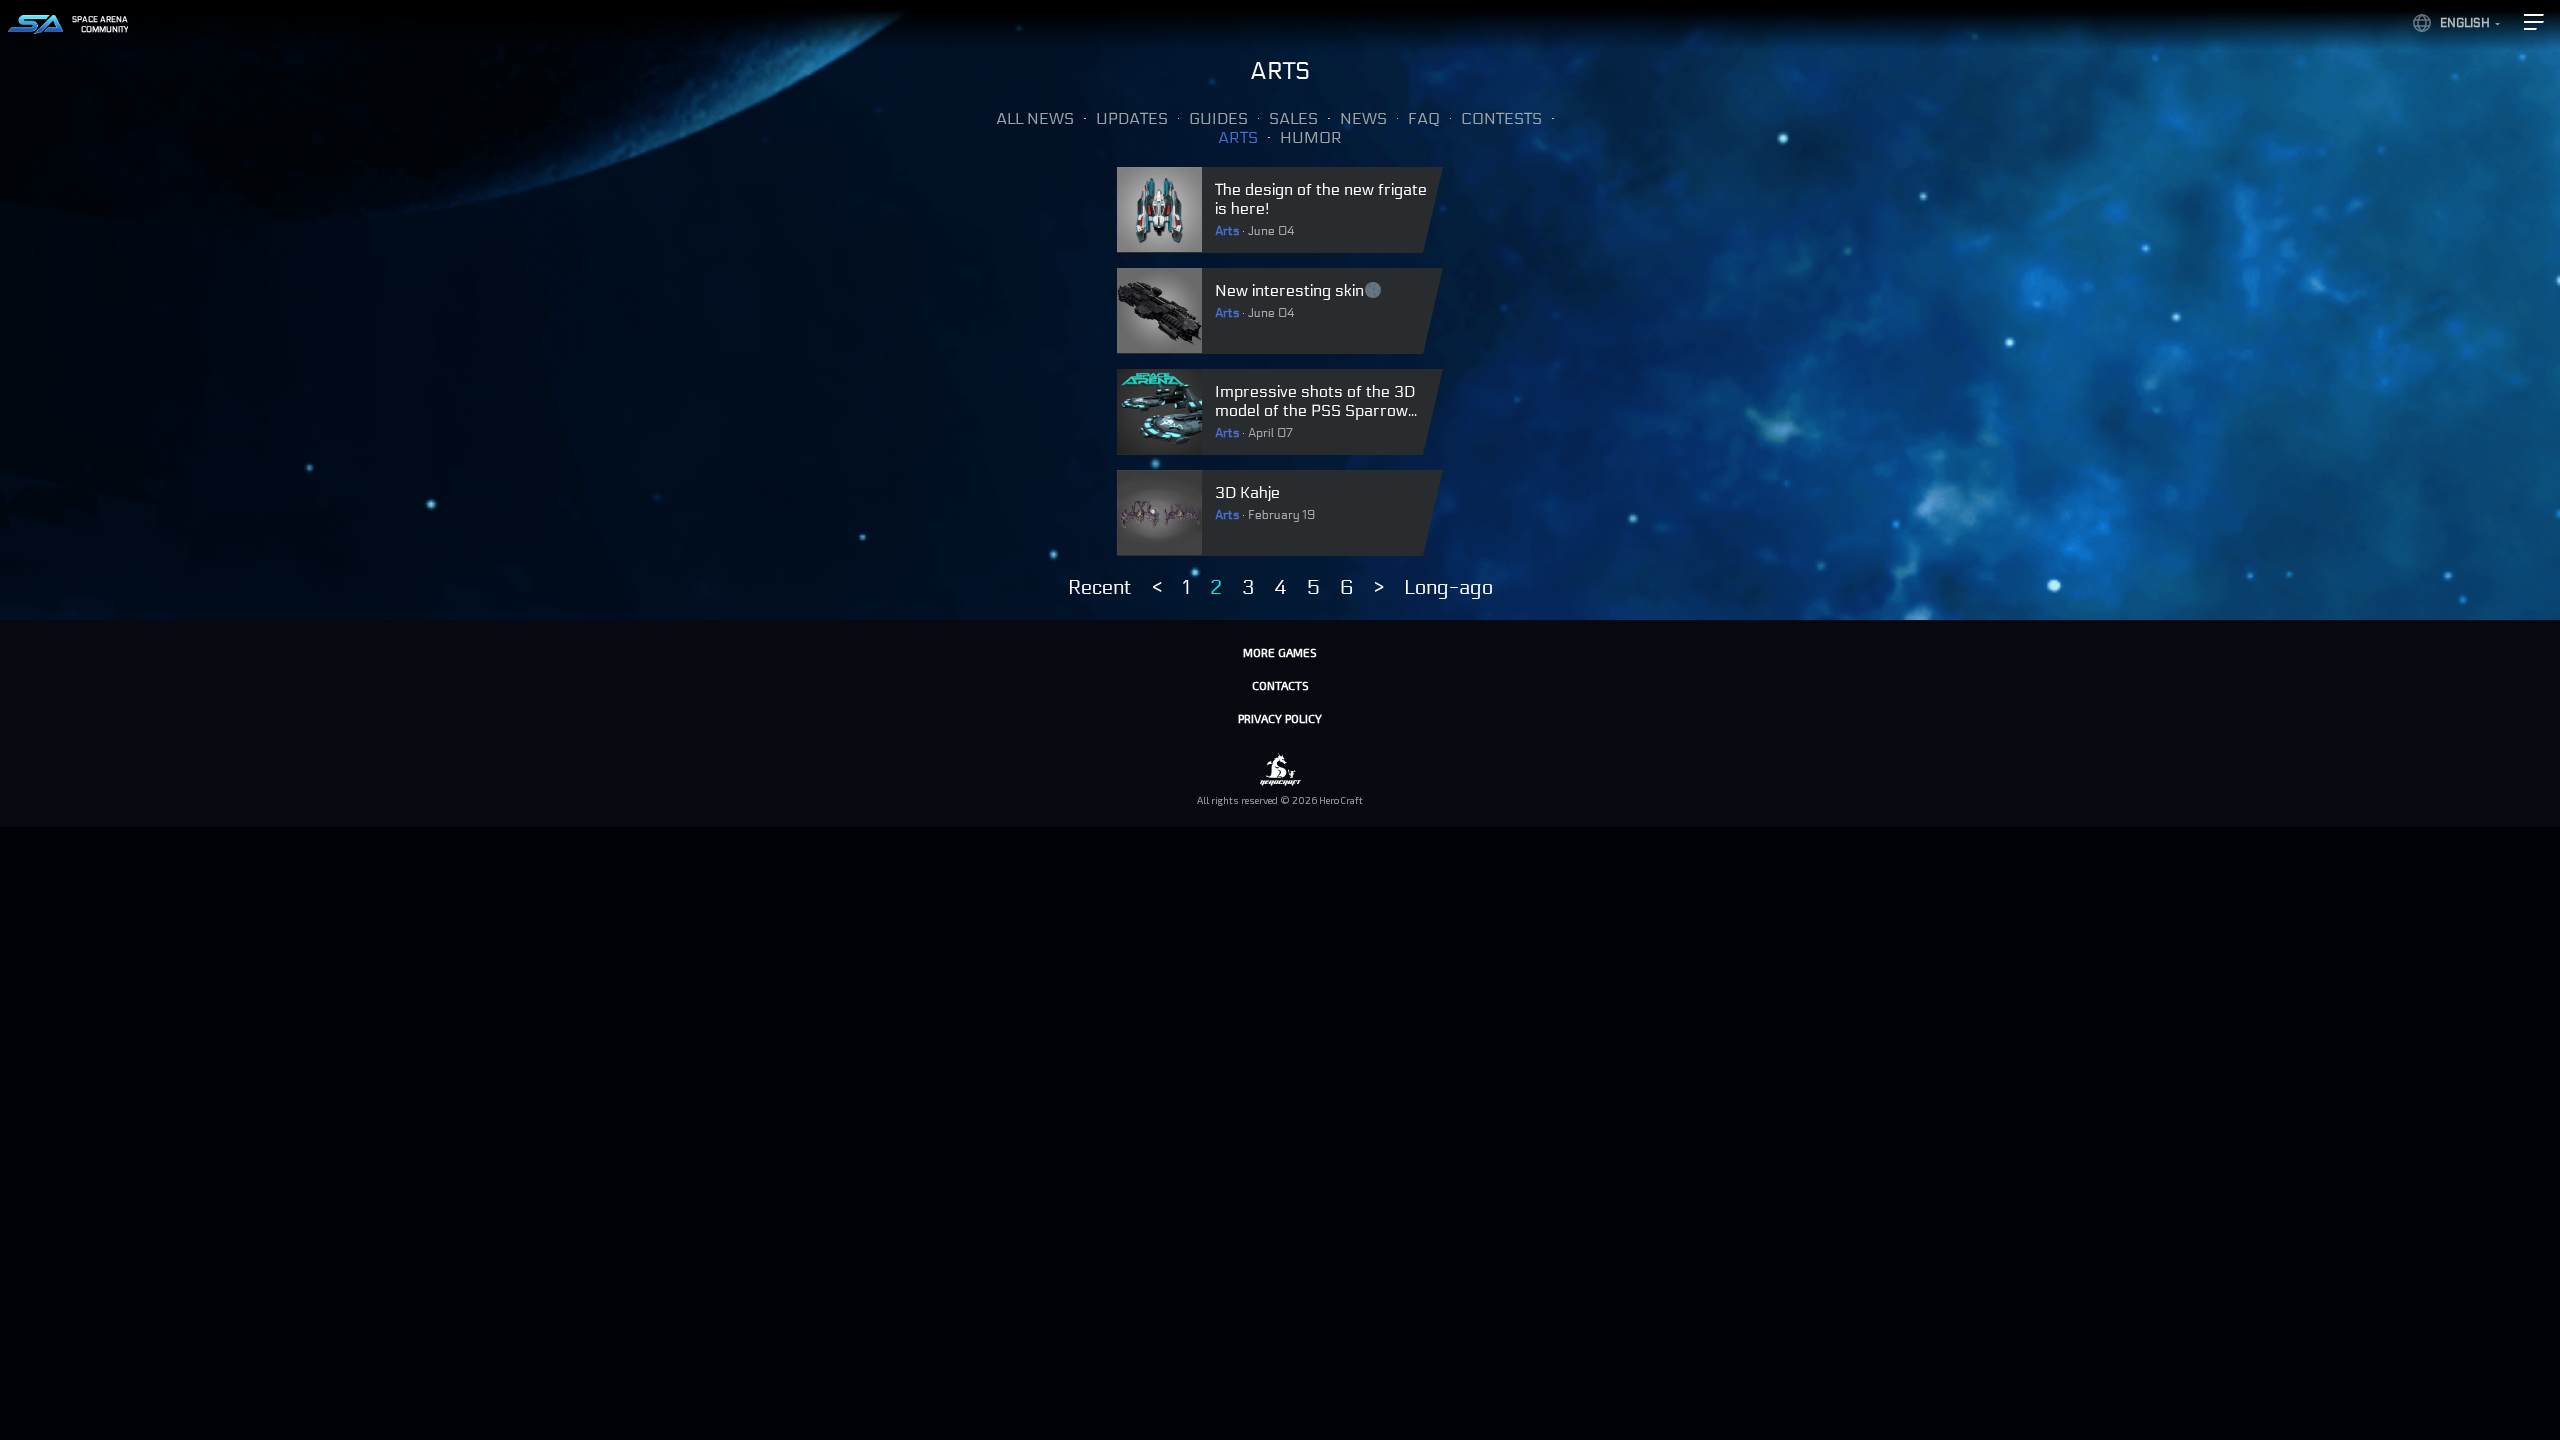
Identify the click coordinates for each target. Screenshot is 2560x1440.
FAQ (1424, 118)
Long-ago (1448, 588)
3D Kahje (1247, 492)
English (2465, 23)
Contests (1501, 118)
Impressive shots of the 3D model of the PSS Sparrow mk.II (1315, 410)
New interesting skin (1289, 290)
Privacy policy (1280, 718)
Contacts (1280, 685)
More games (1280, 652)
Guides (1218, 118)
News (1363, 118)
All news (1035, 118)
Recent (1100, 588)
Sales (1293, 118)
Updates (1132, 118)
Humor (1311, 137)
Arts (1238, 137)
